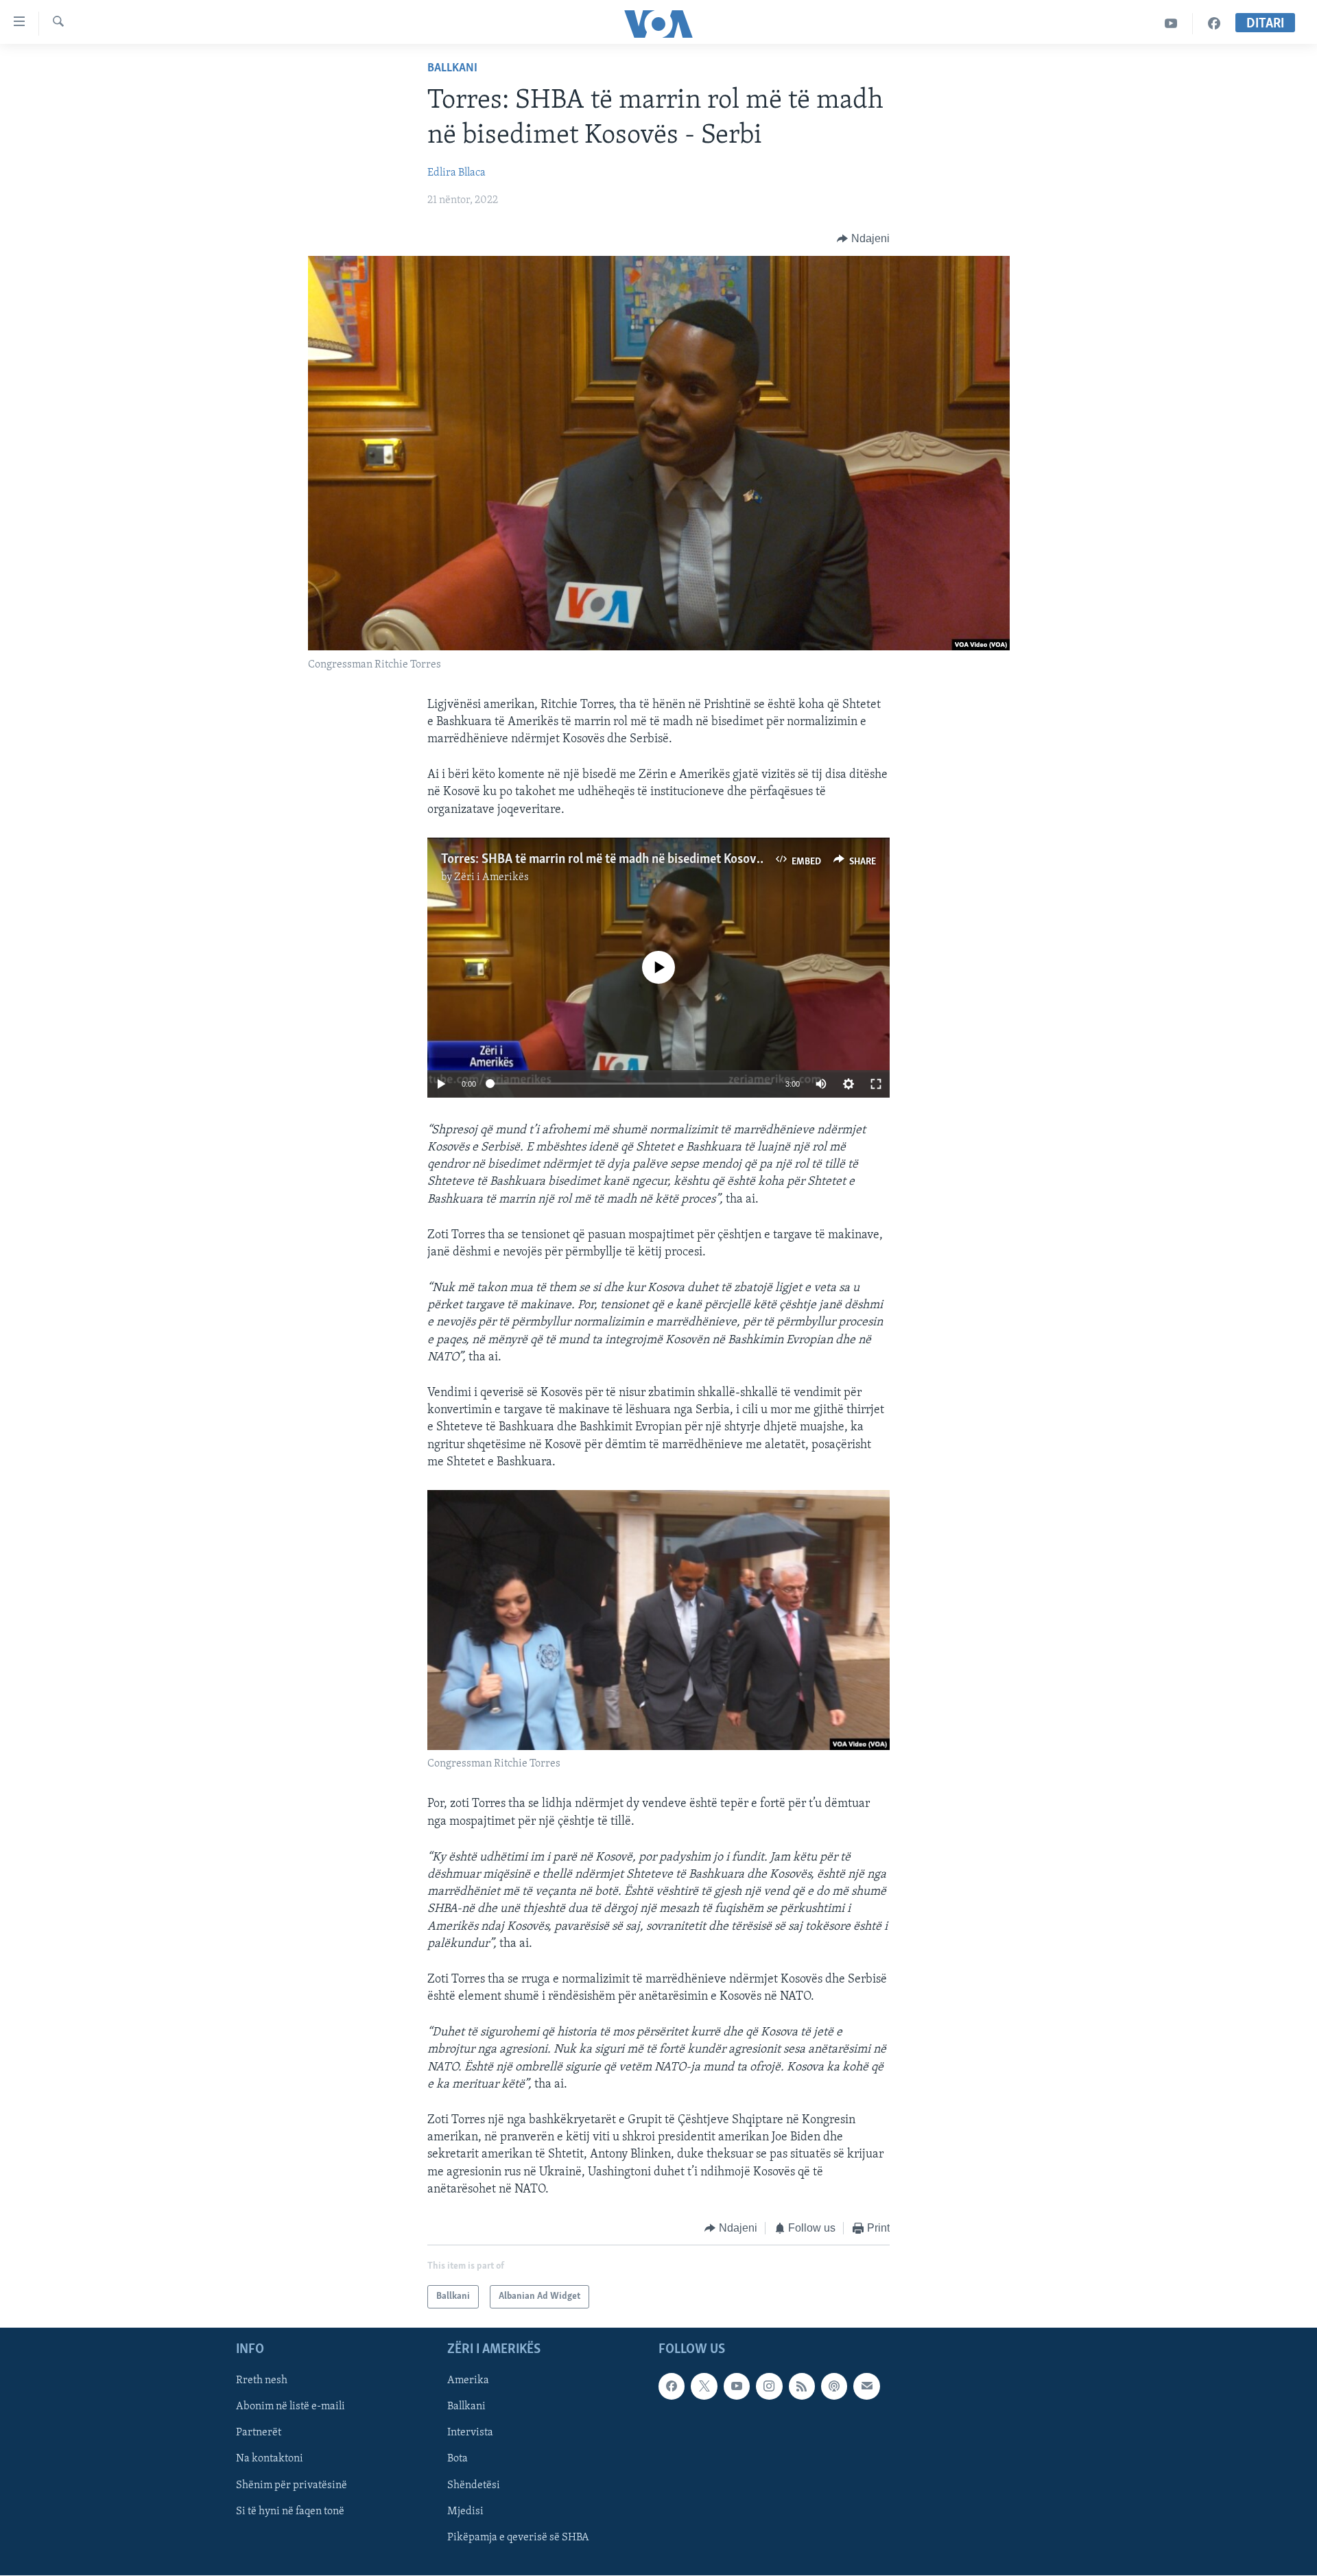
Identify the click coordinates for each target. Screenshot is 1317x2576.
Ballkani (452, 69)
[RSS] (802, 2387)
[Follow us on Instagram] (769, 2387)
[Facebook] (1214, 24)
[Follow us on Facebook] (672, 2387)
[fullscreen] (876, 1084)
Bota (458, 2459)
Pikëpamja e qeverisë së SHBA (518, 2538)
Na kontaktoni (270, 2459)
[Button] (863, 239)
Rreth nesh (262, 2381)
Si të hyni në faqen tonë (290, 2512)
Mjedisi (465, 2512)
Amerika (468, 2381)
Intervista (470, 2433)
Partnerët (259, 2433)
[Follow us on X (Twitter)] (704, 2387)
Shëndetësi (474, 2485)
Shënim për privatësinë (292, 2485)
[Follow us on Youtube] (737, 2387)
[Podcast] (834, 2387)
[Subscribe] (866, 2387)
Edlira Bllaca (456, 173)
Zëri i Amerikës (491, 877)
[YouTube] (1171, 24)
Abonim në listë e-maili (290, 2407)
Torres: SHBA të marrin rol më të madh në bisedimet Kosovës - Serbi (624, 860)
